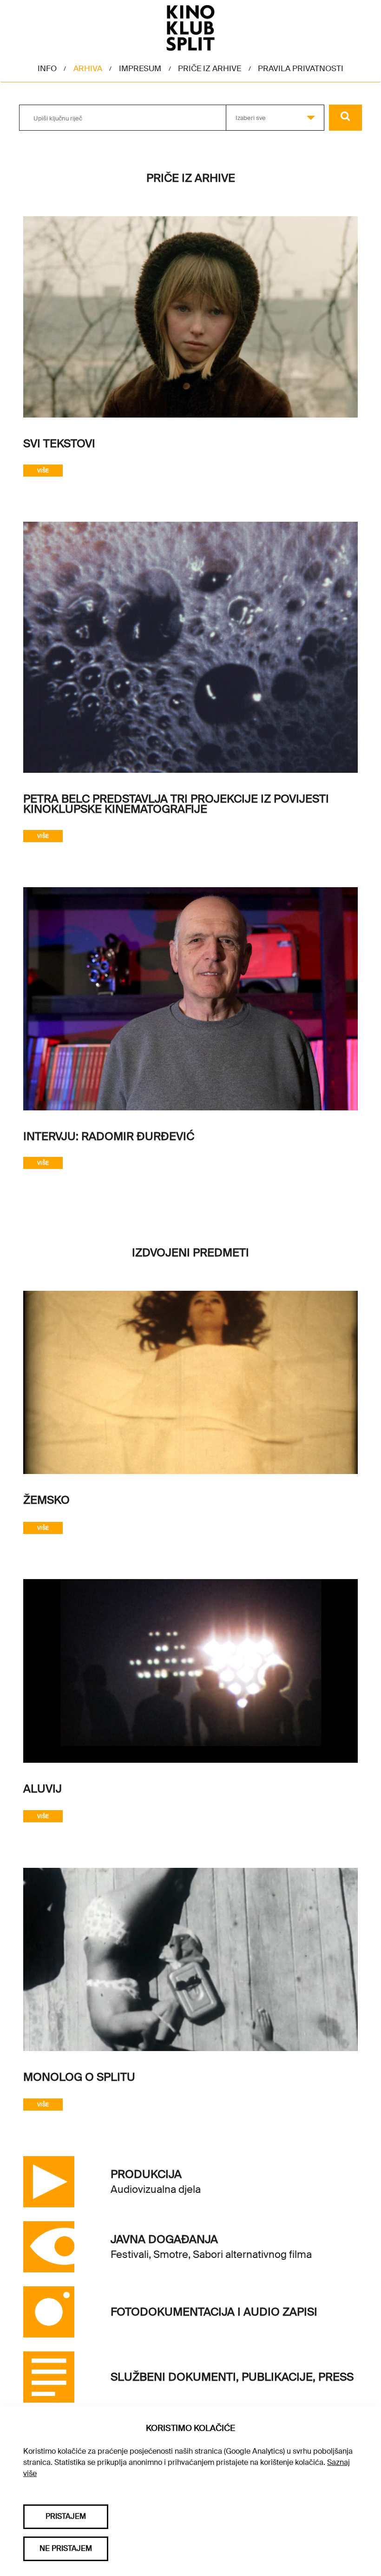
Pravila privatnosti (301, 68)
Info (47, 68)
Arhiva (88, 68)
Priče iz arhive (210, 68)
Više (43, 471)
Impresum (140, 68)
